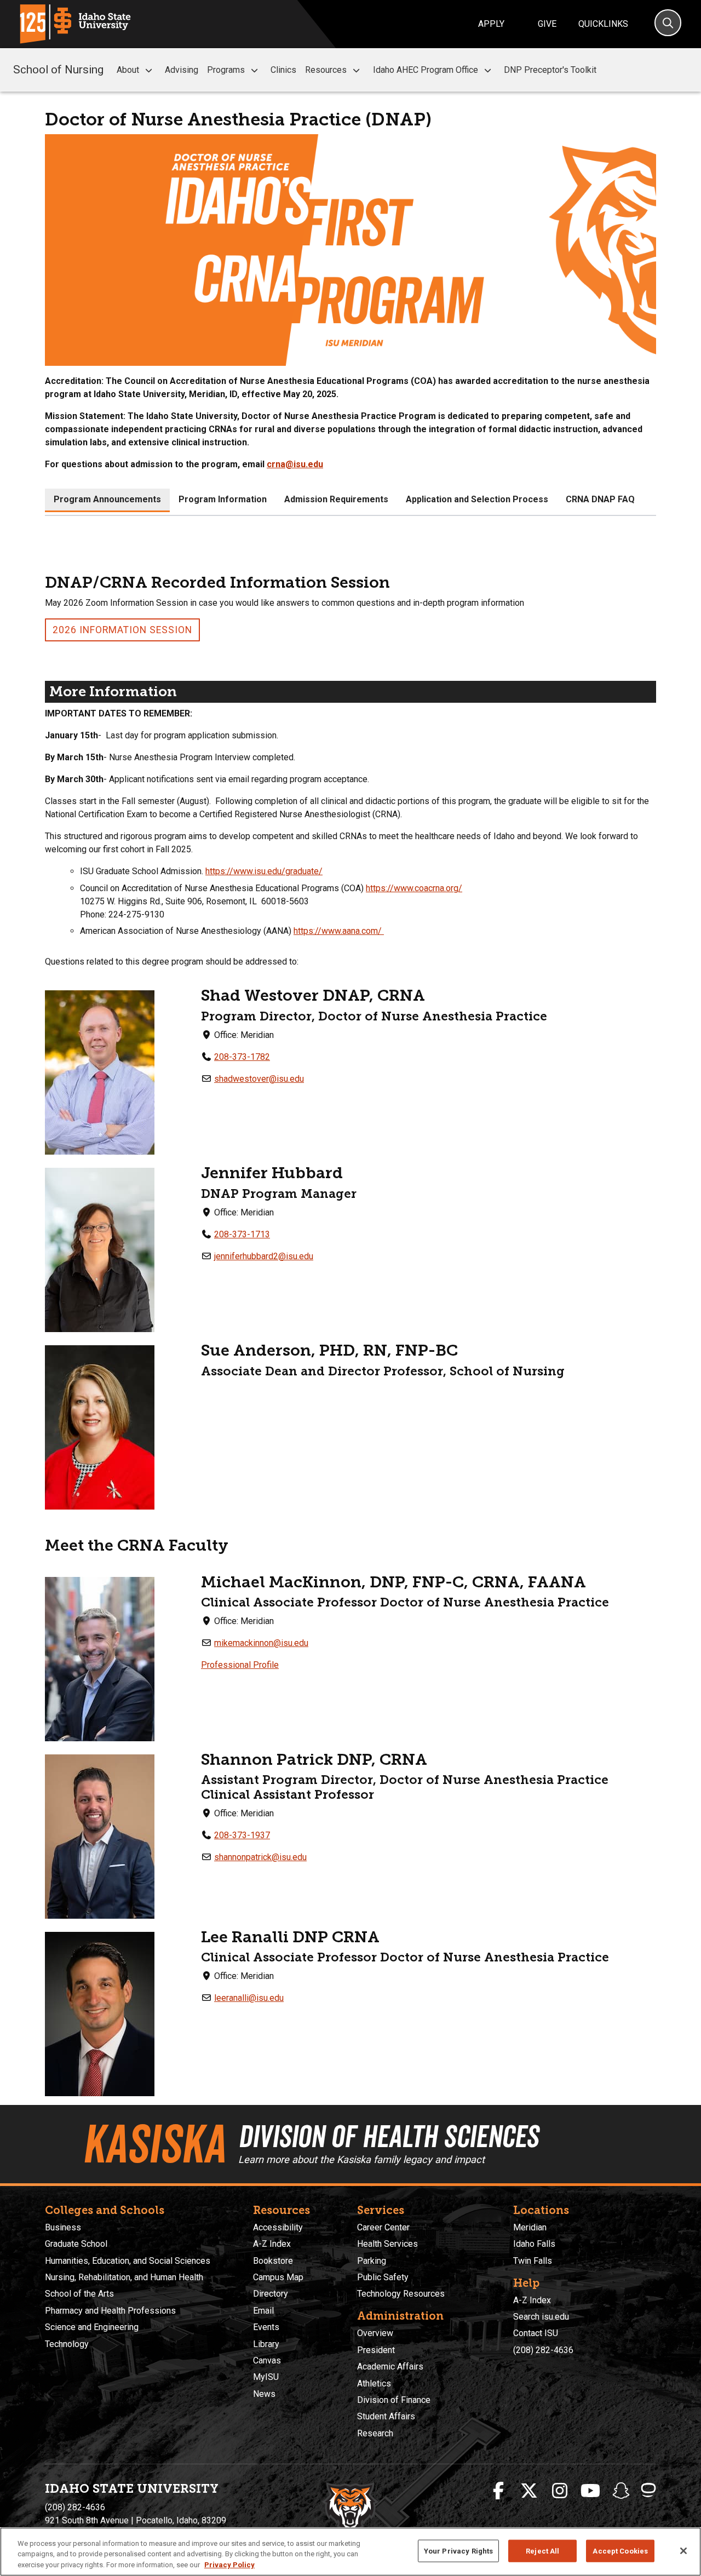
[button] (149, 70)
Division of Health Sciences (388, 2136)
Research (375, 2433)
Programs (226, 70)
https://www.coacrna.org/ (414, 888)
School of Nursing (58, 70)
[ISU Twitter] (529, 2491)
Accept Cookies (620, 2551)
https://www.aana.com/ (339, 931)
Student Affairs (386, 2416)
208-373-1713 (242, 1234)
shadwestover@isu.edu (259, 1079)
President (376, 2350)
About (128, 70)
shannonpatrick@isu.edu (260, 1857)
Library (266, 2344)
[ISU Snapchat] (621, 2491)
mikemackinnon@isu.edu (261, 1643)
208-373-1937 (242, 1835)
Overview (375, 2333)
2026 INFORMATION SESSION (122, 630)
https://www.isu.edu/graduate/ (264, 871)
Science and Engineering (92, 2327)
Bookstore (273, 2261)
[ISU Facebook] (498, 2491)
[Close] (683, 2551)
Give (547, 24)
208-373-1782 (242, 1057)
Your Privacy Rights (458, 2551)
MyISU (266, 2377)
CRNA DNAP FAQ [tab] (600, 499)
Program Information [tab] (223, 499)
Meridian (530, 2227)
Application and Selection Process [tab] (477, 499)
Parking (372, 2261)
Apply (491, 24)
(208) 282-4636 (543, 2350)
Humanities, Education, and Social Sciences (128, 2261)
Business (63, 2227)
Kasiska (154, 2144)
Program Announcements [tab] (107, 499)
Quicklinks (603, 24)
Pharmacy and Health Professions (110, 2311)
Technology (67, 2344)
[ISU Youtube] (590, 2491)
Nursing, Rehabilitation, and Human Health (124, 2277)
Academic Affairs (390, 2366)
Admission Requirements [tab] (336, 499)
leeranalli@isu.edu (249, 1998)
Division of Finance (394, 2400)
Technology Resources (401, 2294)
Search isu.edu (541, 2317)
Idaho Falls (534, 2244)
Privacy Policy (229, 2565)
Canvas (267, 2360)
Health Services (387, 2244)
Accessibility (278, 2227)
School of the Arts (79, 2294)
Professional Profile (240, 1665)
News (264, 2394)
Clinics (283, 70)
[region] (350, 2552)
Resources (326, 70)
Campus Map (278, 2277)
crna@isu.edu (295, 464)
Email (263, 2311)
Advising (182, 70)
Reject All (542, 2551)
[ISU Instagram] (560, 2491)
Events (266, 2327)
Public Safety (383, 2277)
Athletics (374, 2383)
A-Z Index (272, 2244)
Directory (271, 2294)
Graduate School (76, 2244)
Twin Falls (533, 2261)
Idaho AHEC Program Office (426, 70)
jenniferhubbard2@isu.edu (264, 1256)
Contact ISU (536, 2333)
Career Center (383, 2227)
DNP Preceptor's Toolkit (550, 70)
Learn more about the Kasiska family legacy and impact (361, 2159)
